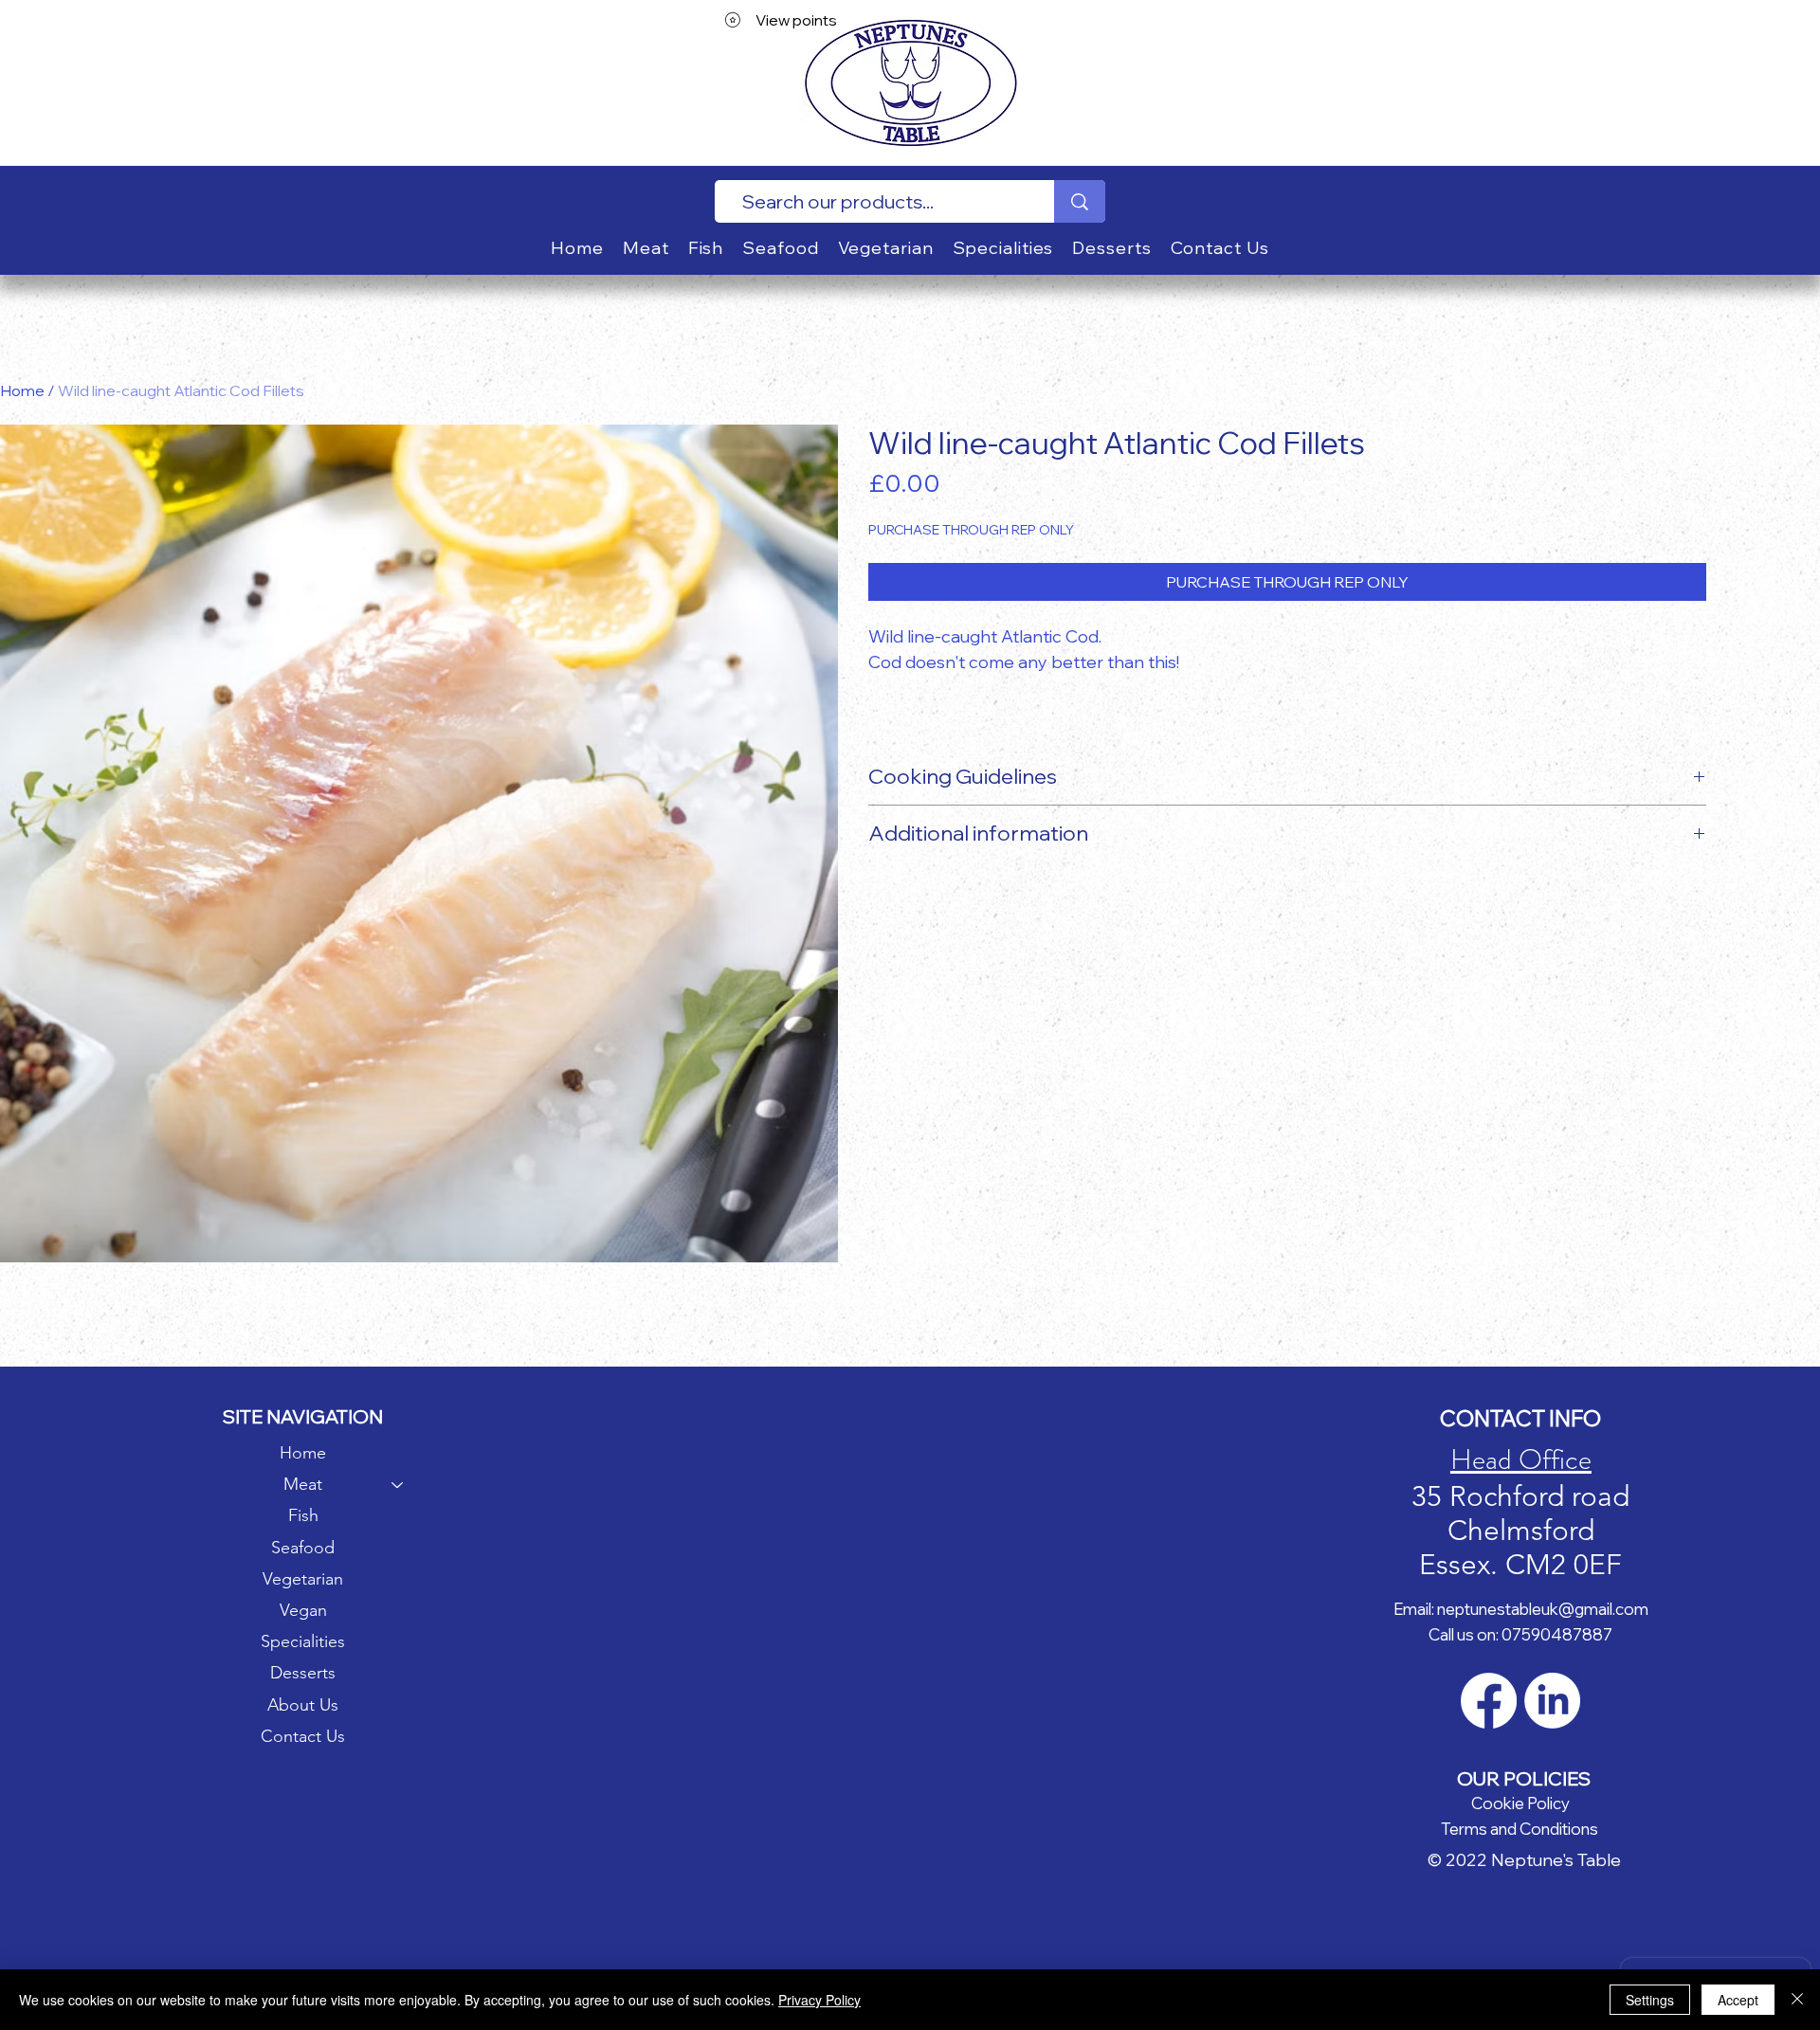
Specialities (303, 1641)
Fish (303, 1515)
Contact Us (303, 1736)
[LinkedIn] (1552, 1701)
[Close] (1797, 2000)
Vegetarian (303, 1579)
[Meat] (398, 1485)
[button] (646, 248)
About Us (303, 1705)
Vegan (303, 1610)
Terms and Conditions (1520, 1829)
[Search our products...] (1080, 201)
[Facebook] (1489, 1701)
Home (22, 390)
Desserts (303, 1673)
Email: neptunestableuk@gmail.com (1521, 1609)
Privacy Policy (819, 2000)
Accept (1738, 2000)
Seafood (303, 1548)
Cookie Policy (1520, 1803)
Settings (1650, 2000)
